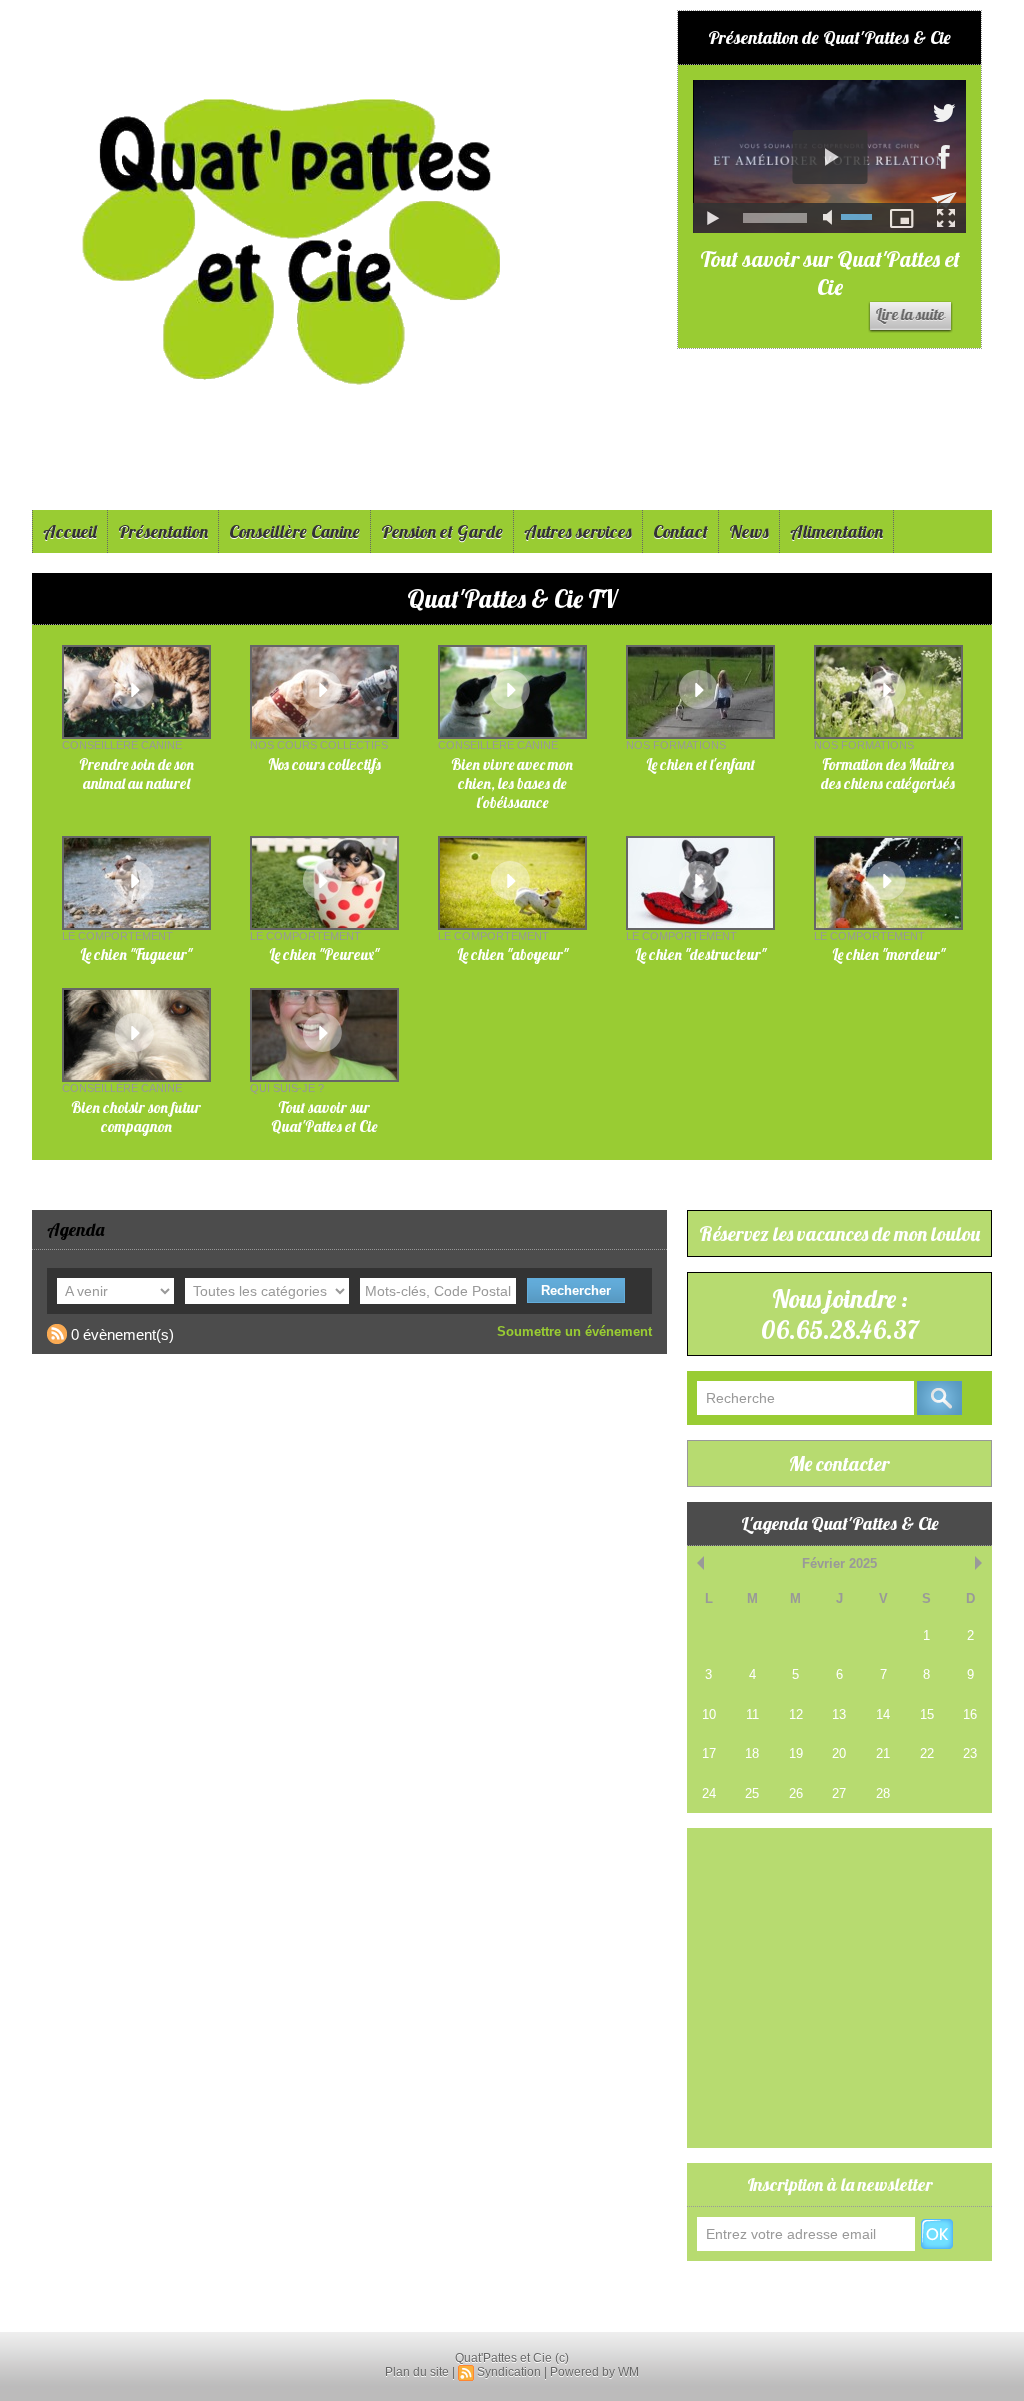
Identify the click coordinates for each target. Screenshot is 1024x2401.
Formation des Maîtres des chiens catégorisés (888, 774)
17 (709, 1753)
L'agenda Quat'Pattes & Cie (840, 1523)
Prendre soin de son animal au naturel (136, 774)
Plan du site (417, 2372)
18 (752, 1753)
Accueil (70, 531)
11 (752, 1714)
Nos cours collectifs (324, 764)
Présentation (163, 531)
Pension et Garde (442, 531)
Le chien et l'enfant (700, 764)
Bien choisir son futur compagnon (136, 1117)
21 (883, 1753)
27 (839, 1793)
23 (970, 1753)
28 (883, 1793)
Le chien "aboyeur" (512, 954)
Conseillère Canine (294, 531)
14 (883, 1714)
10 (709, 1714)
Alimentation (836, 531)
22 (927, 1753)
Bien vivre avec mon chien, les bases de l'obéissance (512, 783)
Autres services (578, 531)
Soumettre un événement (574, 1331)
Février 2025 (839, 1563)
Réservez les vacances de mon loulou (839, 1233)
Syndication (509, 2372)
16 (970, 1714)
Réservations (733, 2293)
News (749, 531)
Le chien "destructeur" (700, 954)
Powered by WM (594, 2372)
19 (796, 1753)
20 (839, 1753)
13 (839, 1714)
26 (796, 1793)
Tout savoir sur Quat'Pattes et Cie (830, 273)
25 (752, 1793)
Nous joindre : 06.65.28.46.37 (840, 1314)
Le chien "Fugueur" (136, 954)
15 (927, 1714)
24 (709, 1793)
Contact (680, 531)
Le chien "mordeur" (888, 954)
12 (796, 1714)
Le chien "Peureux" (324, 954)
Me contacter (839, 1463)
